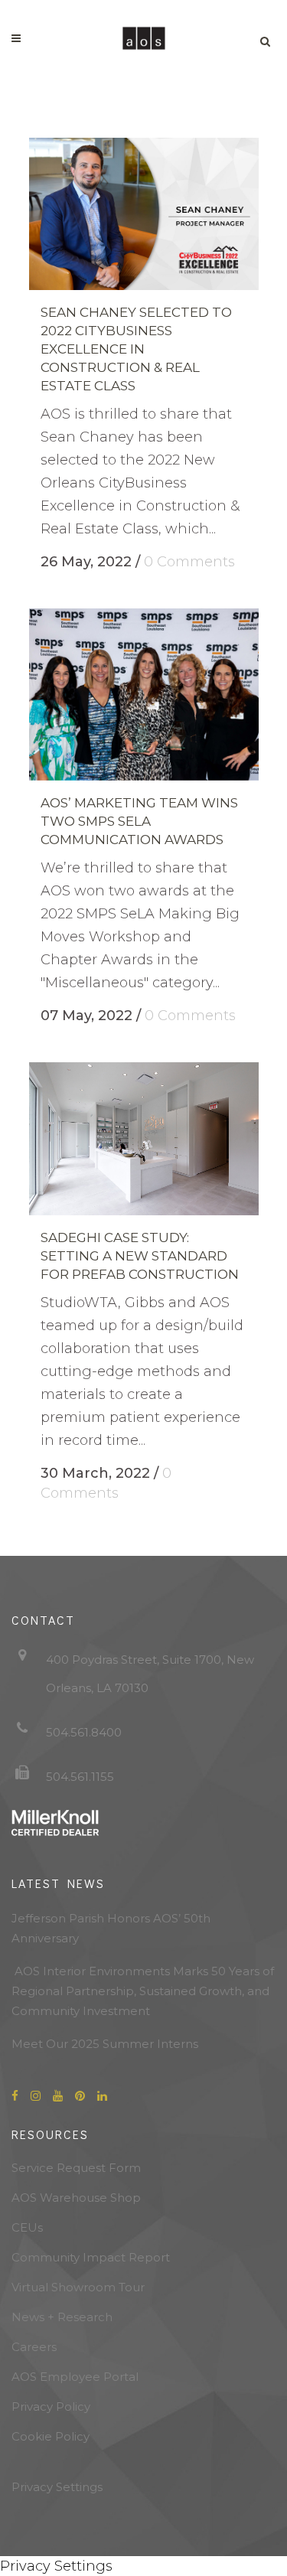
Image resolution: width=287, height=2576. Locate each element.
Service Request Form (76, 2168)
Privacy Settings (57, 2487)
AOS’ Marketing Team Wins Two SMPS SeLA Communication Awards (139, 821)
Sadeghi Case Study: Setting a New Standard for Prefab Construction (140, 1256)
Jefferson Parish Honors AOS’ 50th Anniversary (111, 1928)
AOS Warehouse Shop (76, 2198)
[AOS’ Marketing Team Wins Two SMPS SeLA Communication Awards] (144, 695)
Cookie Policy (51, 2436)
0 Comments (189, 562)
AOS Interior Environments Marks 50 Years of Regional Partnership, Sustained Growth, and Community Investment (143, 1991)
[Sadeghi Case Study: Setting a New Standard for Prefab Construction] (144, 1139)
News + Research (62, 2317)
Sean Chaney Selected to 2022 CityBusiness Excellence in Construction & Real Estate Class (136, 349)
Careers (34, 2347)
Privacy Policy (51, 2406)
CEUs (27, 2227)
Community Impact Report (91, 2257)
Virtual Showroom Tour (78, 2287)
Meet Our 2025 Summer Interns (105, 2044)
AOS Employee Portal (75, 2377)
